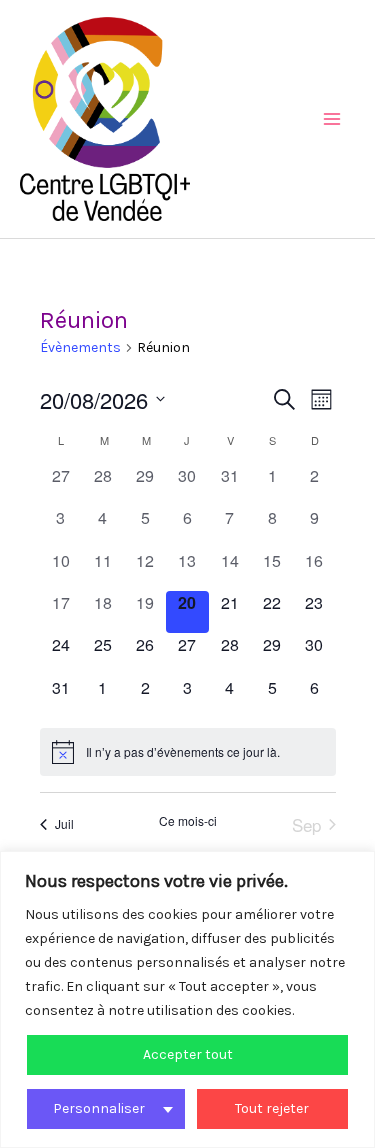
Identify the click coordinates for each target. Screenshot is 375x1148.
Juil (64, 823)
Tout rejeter (272, 1108)
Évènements (80, 347)
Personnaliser (99, 1108)
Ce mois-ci (188, 821)
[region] (187, 999)
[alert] (188, 752)
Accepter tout (188, 1054)
